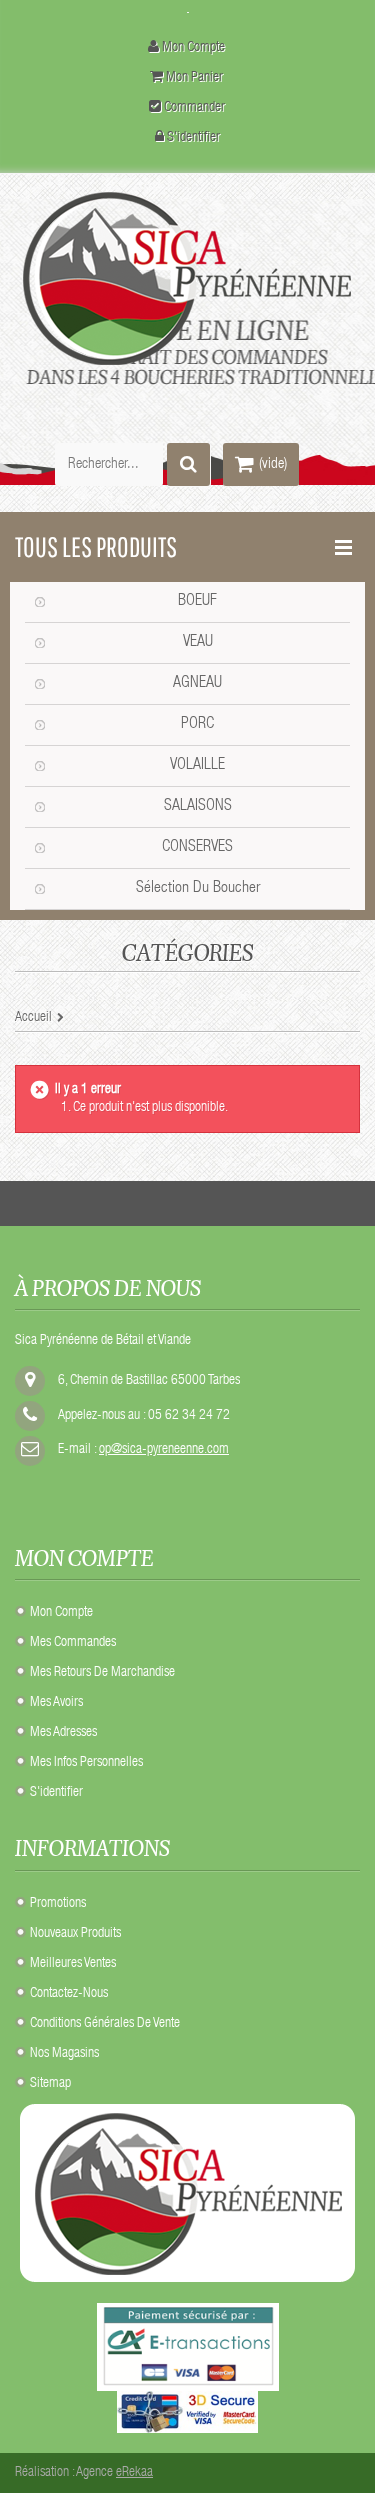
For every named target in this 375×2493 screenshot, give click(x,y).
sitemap (50, 2084)
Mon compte (61, 1613)
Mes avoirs (56, 1703)
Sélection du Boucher (198, 889)
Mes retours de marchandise (102, 1673)
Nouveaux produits (75, 1934)
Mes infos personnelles (86, 1763)
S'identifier (193, 138)
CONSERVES (197, 848)
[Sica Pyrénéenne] (187, 278)
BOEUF (197, 602)
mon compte (193, 48)
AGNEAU (197, 684)
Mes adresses (63, 1733)
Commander (194, 108)
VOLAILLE (197, 766)
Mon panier (194, 78)
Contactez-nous (69, 1994)
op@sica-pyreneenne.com (164, 1450)
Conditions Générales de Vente (105, 2024)
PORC (197, 725)
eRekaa (134, 2473)
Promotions (58, 1904)
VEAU (198, 643)
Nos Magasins (64, 2054)
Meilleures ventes (73, 1964)
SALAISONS (198, 807)
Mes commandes (73, 1643)
